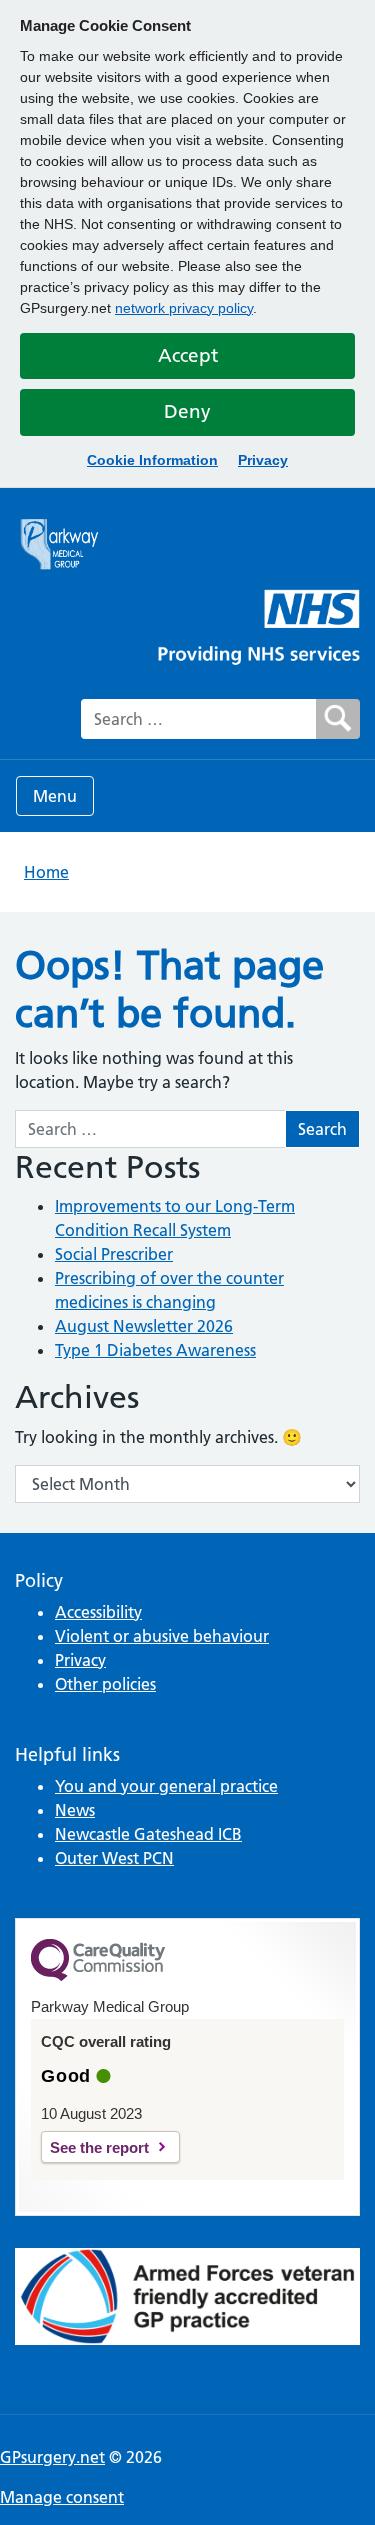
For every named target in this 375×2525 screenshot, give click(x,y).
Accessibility (98, 1612)
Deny (187, 411)
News (75, 1810)
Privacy (263, 460)
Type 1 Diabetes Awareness (155, 1350)
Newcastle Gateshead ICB (148, 1834)
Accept (188, 355)
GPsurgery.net (52, 2457)
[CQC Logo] (98, 1976)
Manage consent (62, 2497)
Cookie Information (152, 460)
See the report (99, 2147)
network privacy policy (184, 308)
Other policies (105, 1684)
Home (46, 872)
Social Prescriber (114, 1254)
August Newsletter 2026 (144, 1326)
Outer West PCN (114, 1858)
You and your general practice (166, 1786)
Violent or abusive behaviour (162, 1636)
